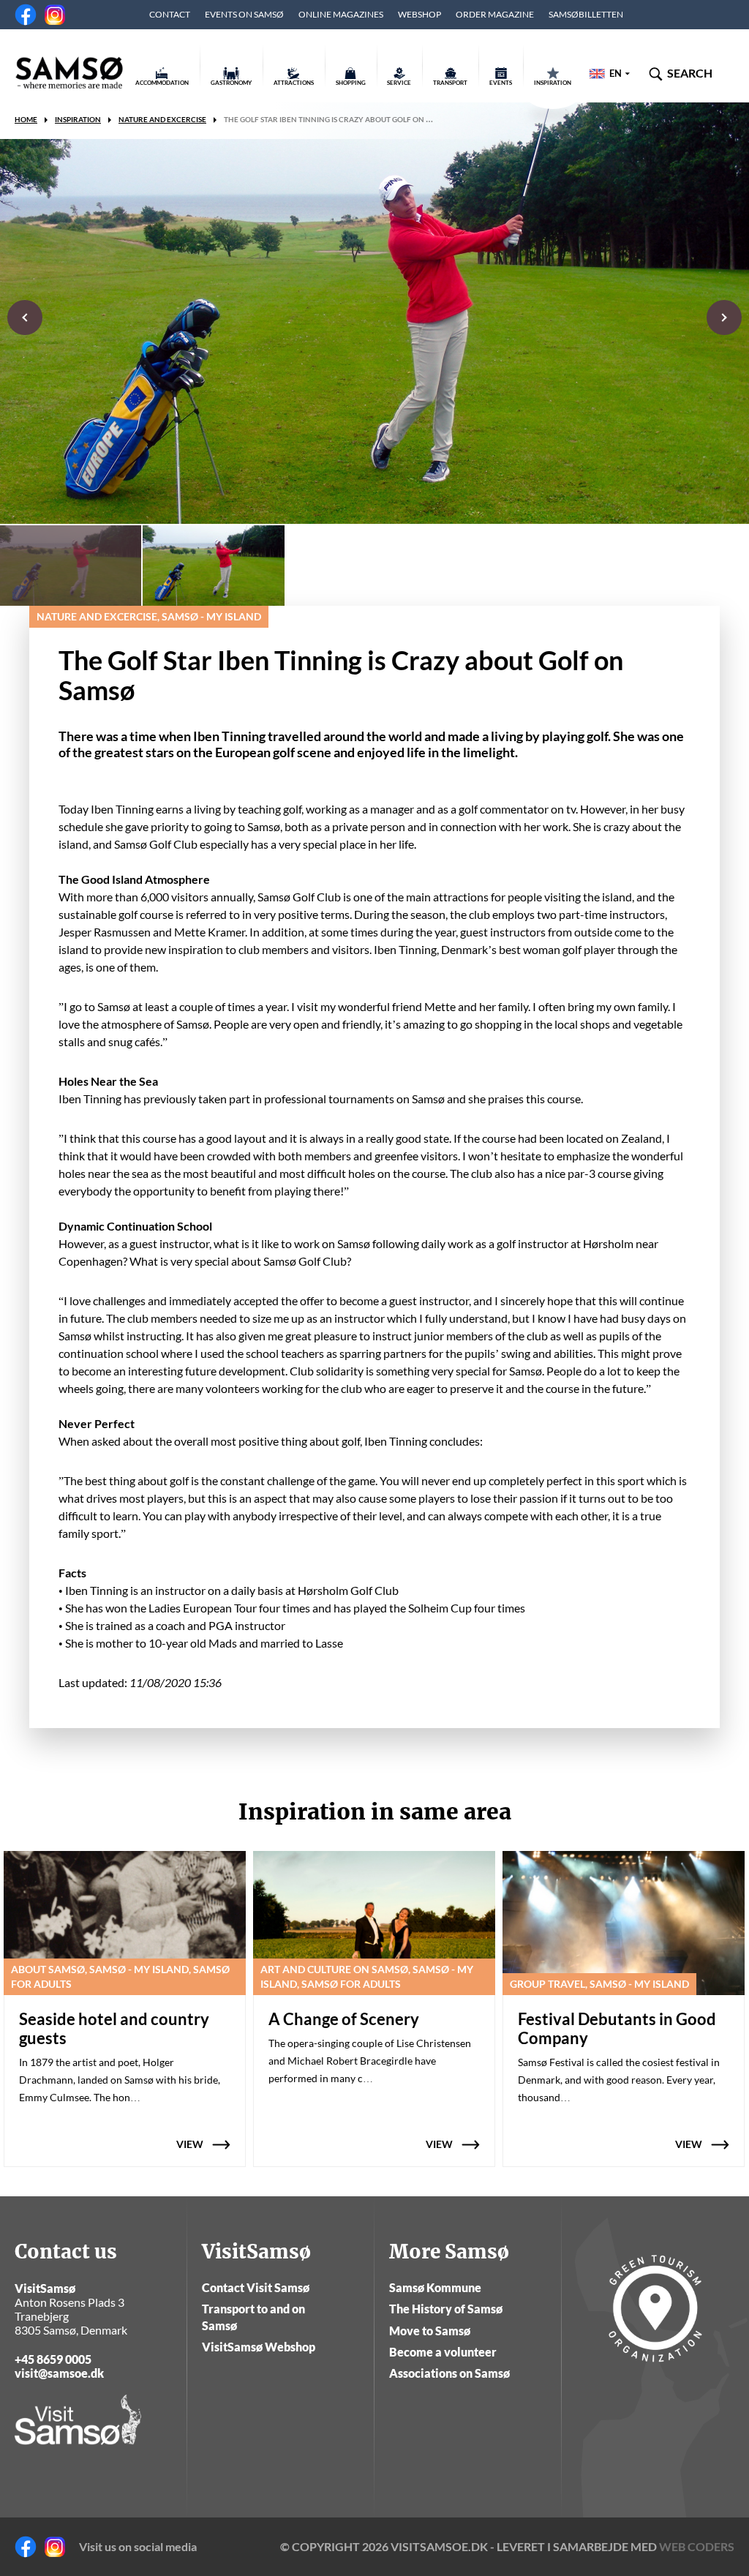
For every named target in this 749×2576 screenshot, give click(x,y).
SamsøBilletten (586, 14)
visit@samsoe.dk (59, 2373)
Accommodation (162, 83)
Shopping (351, 83)
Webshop (419, 14)
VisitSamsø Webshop (259, 2347)
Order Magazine (495, 14)
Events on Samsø (244, 14)
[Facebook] (26, 15)
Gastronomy (231, 83)
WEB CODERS (697, 2546)
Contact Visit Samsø (256, 2287)
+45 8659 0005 (53, 2359)
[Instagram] (55, 15)
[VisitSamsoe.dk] (69, 73)
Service (399, 83)
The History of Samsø (446, 2309)
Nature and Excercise (162, 119)
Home (26, 119)
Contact (170, 14)
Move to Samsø (430, 2331)
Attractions (294, 83)
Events (501, 83)
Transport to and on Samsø (253, 2317)
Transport (450, 83)
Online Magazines (341, 14)
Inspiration (553, 83)
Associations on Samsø (449, 2373)
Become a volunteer (443, 2352)
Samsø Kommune (435, 2287)
